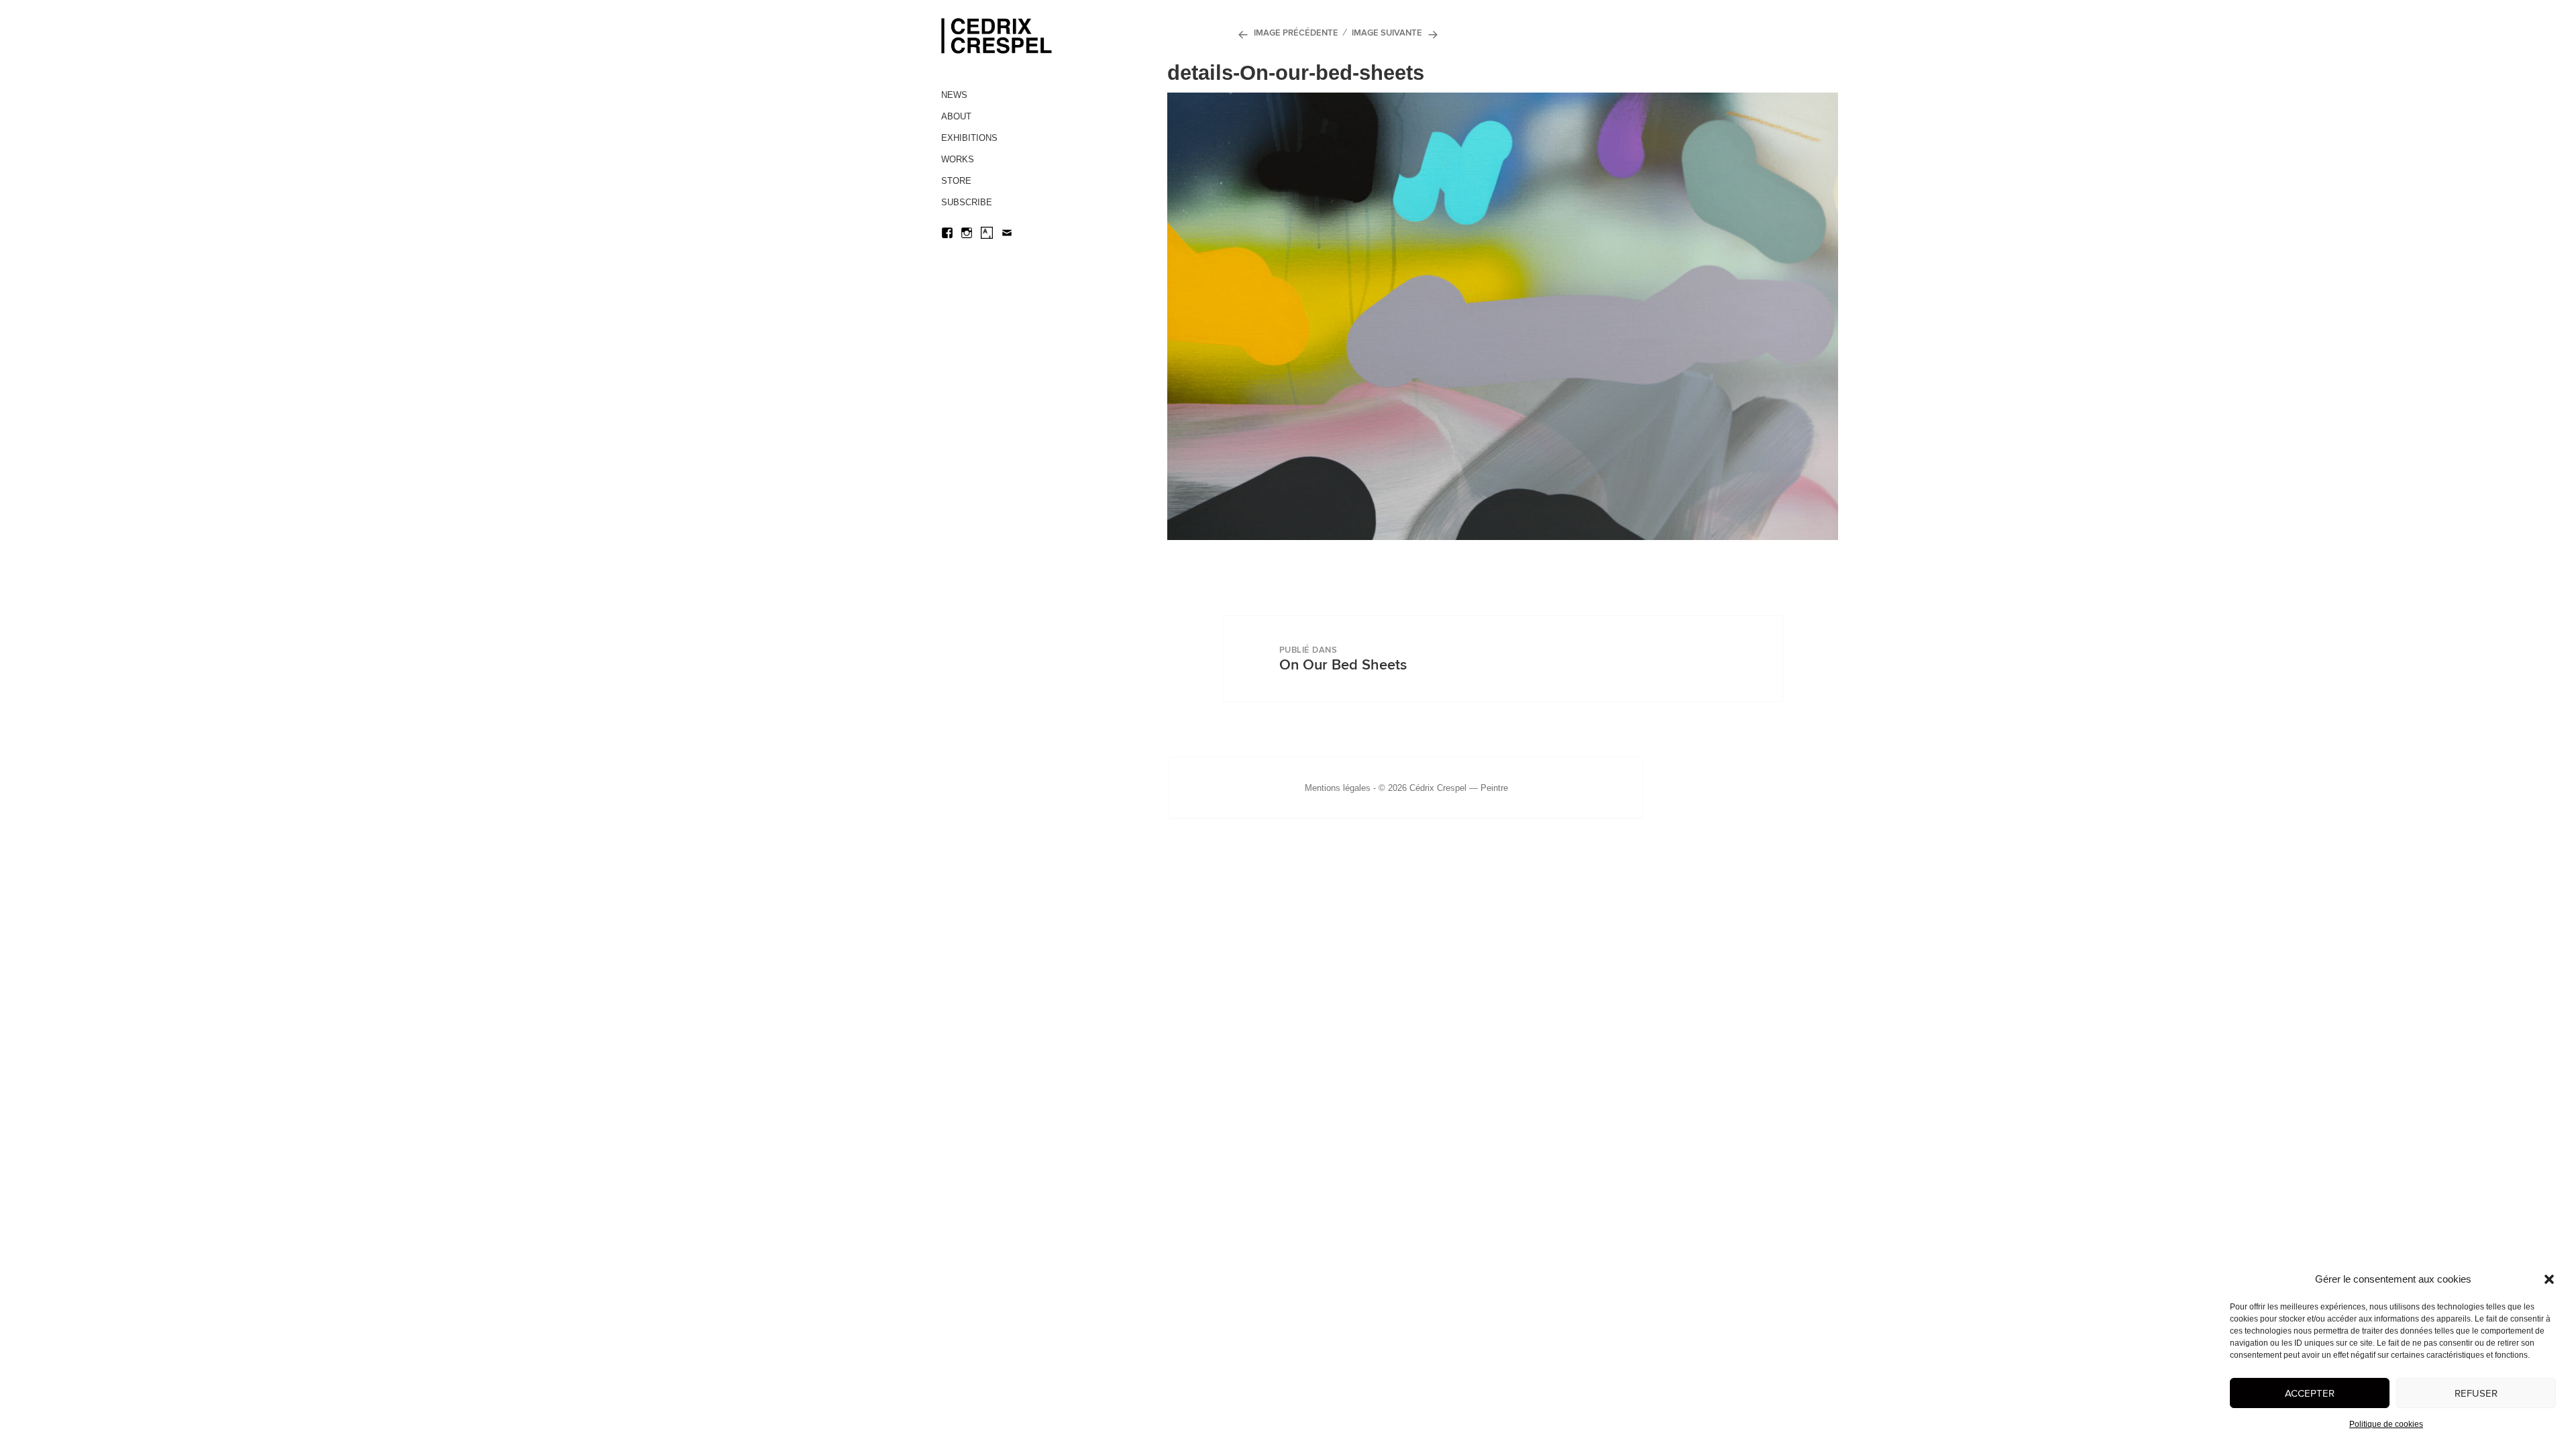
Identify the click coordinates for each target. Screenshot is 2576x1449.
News (954, 95)
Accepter (2310, 1393)
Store (956, 181)
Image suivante (1387, 33)
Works (958, 159)
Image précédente (1296, 33)
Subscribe (967, 202)
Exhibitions (969, 138)
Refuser (2476, 1393)
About (956, 116)
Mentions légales (1338, 788)
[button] (2549, 1279)
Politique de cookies (2386, 1424)
